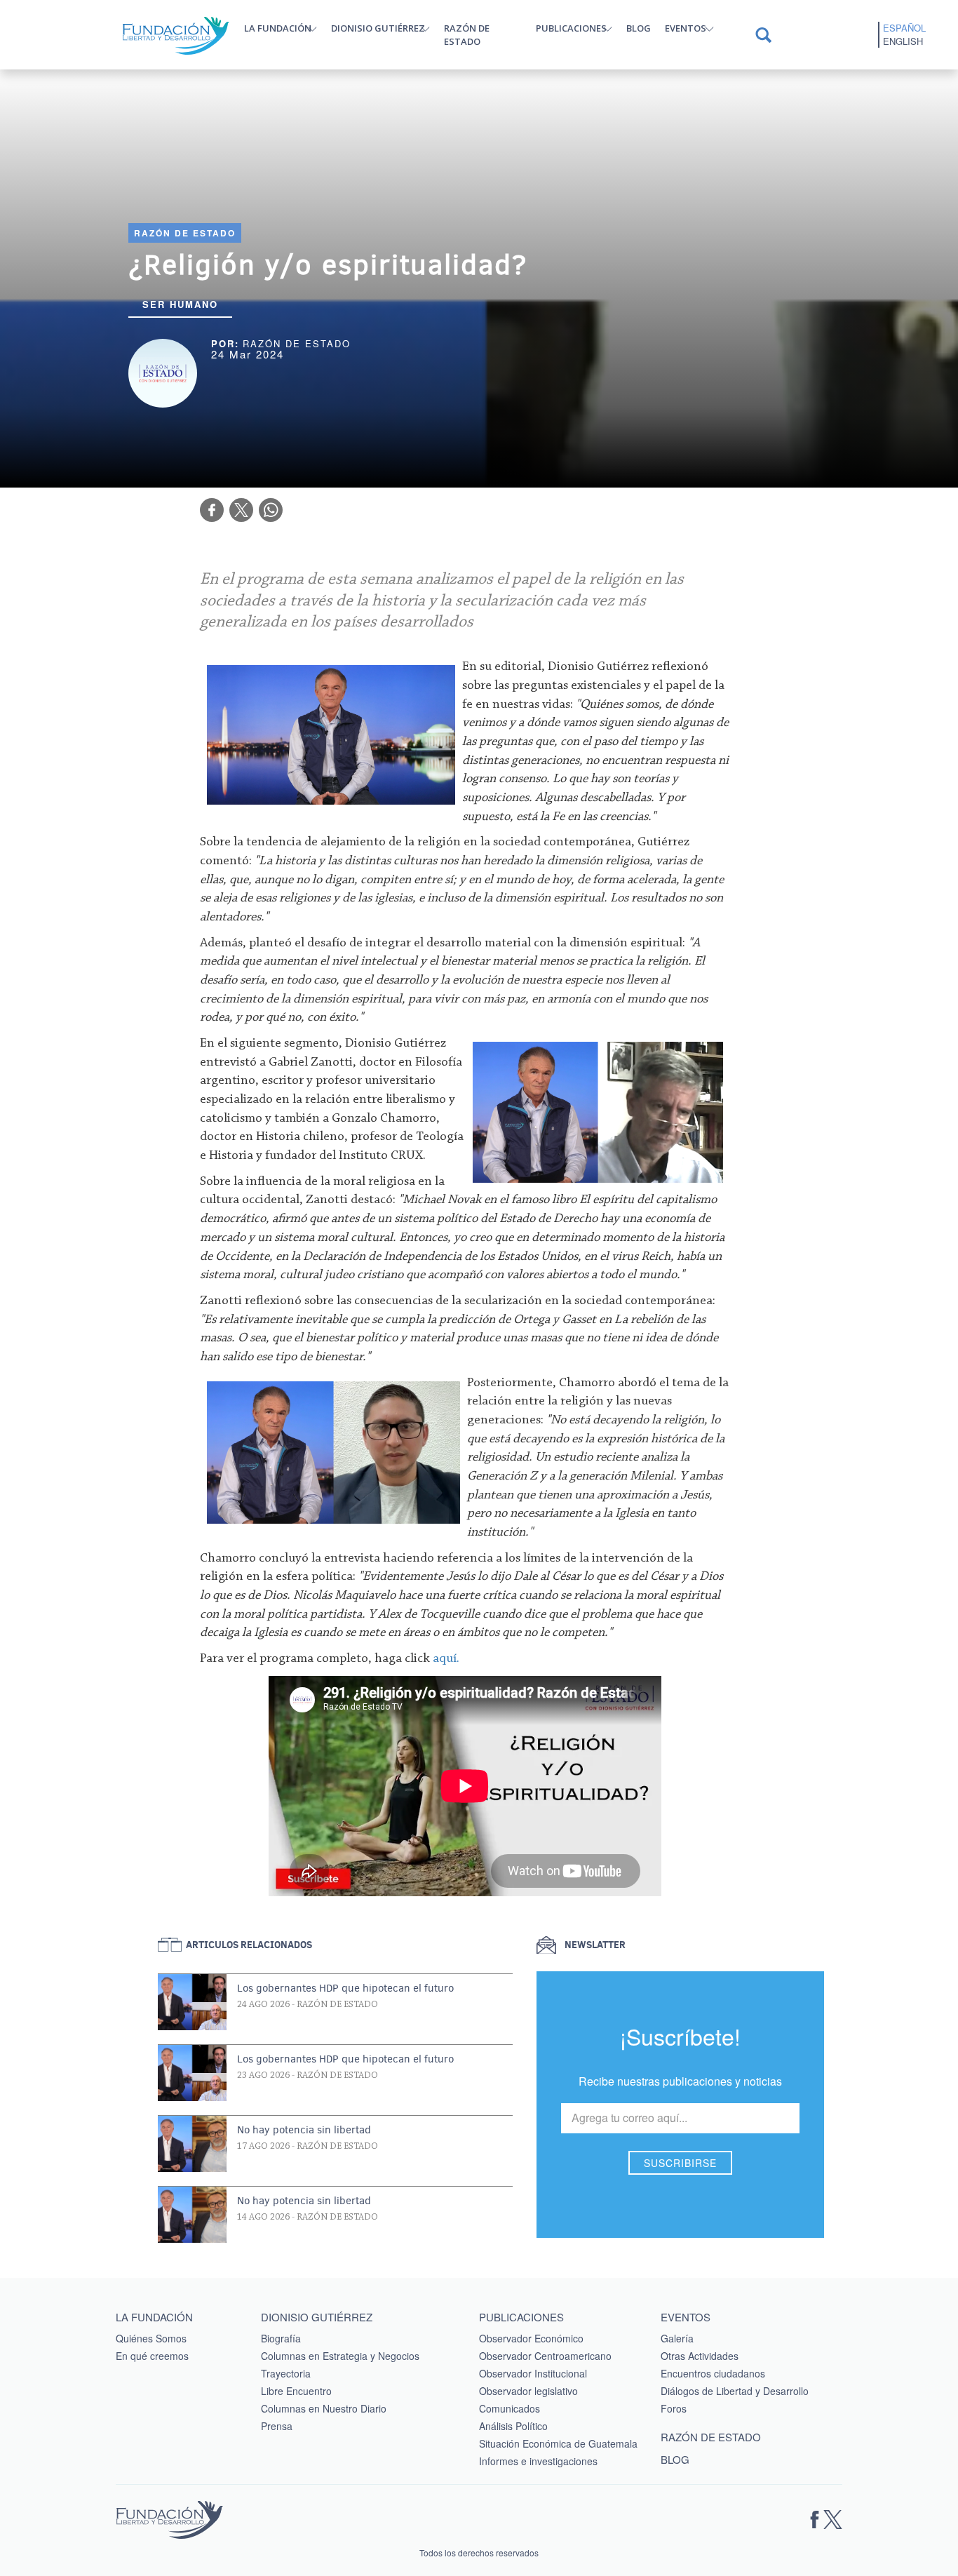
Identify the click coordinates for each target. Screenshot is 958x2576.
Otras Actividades (700, 2356)
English (903, 41)
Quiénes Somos (151, 2338)
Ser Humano (180, 304)
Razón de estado (467, 35)
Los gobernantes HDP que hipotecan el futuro (345, 1988)
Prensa (277, 2426)
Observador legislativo (528, 2391)
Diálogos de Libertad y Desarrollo (735, 2391)
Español (904, 28)
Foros (674, 2408)
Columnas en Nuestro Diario (324, 2408)
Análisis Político (513, 2426)
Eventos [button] (686, 28)
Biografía (281, 2338)
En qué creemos (152, 2356)
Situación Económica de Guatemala (558, 2443)
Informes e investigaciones (538, 2461)
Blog (639, 28)
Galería (677, 2338)
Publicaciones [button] (571, 28)
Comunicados (510, 2408)
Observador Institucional (533, 2373)
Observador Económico (531, 2338)
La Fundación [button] (278, 28)
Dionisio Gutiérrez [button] (378, 28)
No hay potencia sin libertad (304, 2130)
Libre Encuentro (296, 2391)
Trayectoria (286, 2373)
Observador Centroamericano (545, 2356)
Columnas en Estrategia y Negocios (340, 2356)
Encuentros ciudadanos (713, 2373)
